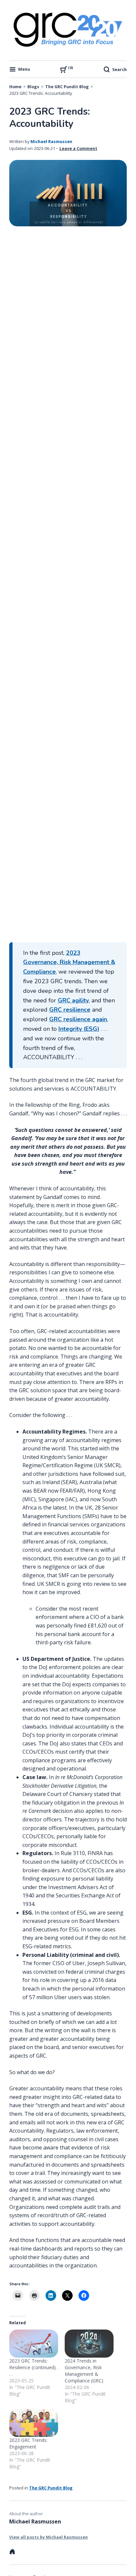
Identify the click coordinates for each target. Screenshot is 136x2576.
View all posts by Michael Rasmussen (49, 2537)
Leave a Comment (78, 148)
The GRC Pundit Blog (67, 87)
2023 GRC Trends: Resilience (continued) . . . (34, 2367)
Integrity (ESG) (79, 1029)
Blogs (33, 87)
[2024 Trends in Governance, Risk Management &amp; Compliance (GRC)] (89, 2344)
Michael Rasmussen (51, 141)
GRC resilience (70, 1010)
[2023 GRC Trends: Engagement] (34, 2423)
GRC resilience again (78, 1019)
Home (15, 87)
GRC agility (73, 1000)
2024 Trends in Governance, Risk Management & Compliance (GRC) (84, 2371)
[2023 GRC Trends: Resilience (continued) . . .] (34, 2344)
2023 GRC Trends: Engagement (28, 2443)
